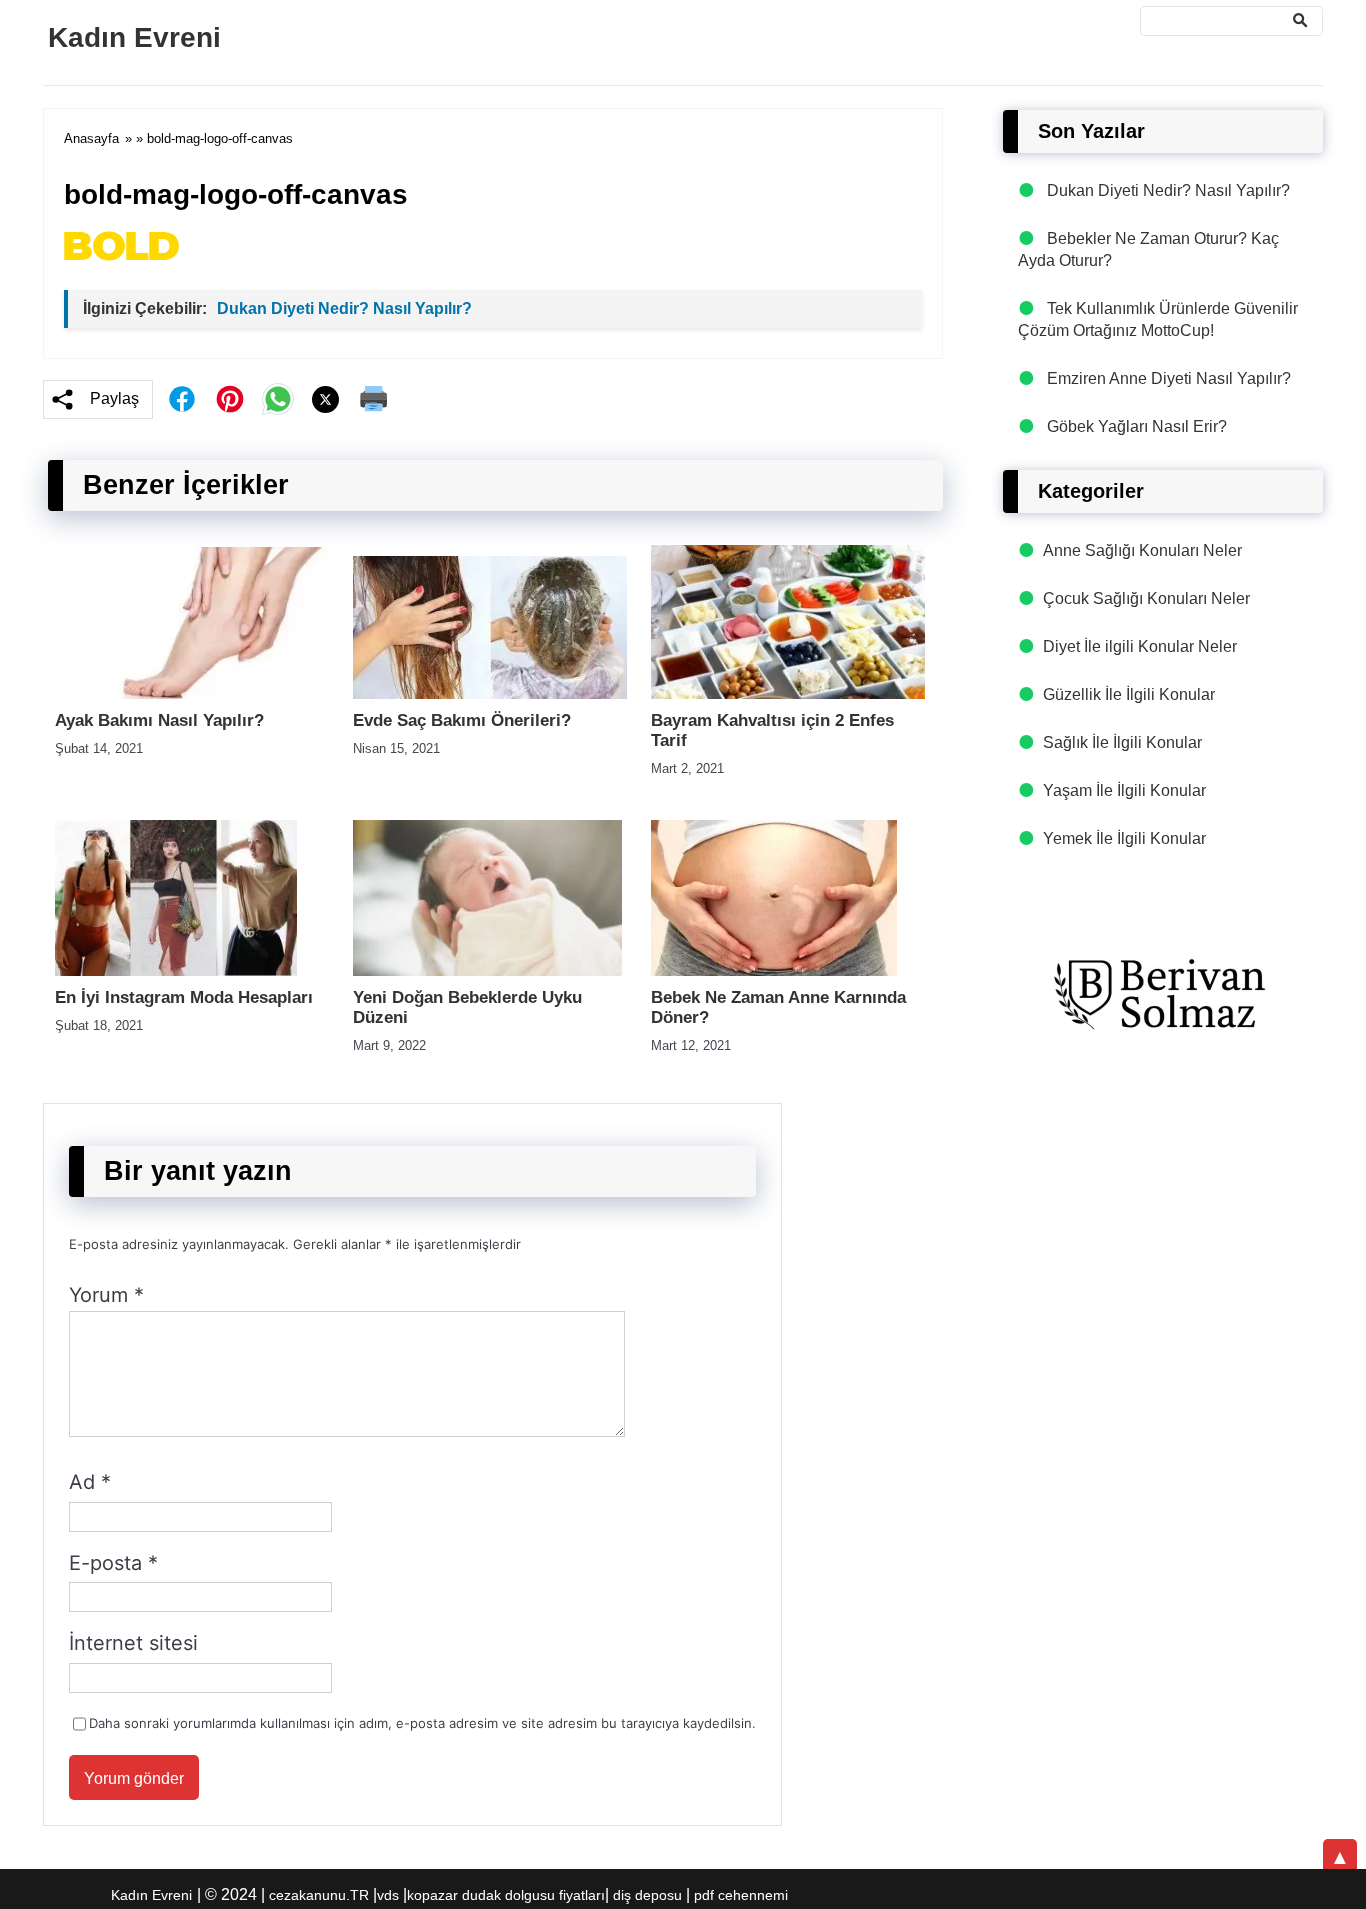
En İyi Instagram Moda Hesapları (184, 997)
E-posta (113, 1563)
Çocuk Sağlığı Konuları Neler (1146, 598)
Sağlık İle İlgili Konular (1122, 742)
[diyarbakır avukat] (1163, 995)
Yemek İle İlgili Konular (1124, 838)
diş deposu (647, 1895)
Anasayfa (91, 138)
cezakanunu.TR (319, 1895)
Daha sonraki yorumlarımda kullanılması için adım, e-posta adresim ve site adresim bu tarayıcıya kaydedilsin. (422, 1723)
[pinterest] (230, 399)
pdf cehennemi (741, 1895)
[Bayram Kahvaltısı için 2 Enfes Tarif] (788, 693)
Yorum (106, 1295)
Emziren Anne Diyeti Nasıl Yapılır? (1169, 378)
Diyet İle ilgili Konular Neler (1140, 646)
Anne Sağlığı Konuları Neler (1142, 550)
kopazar (432, 1895)
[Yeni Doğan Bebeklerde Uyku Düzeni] (487, 970)
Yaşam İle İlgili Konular (1124, 790)
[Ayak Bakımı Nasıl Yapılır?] (192, 693)
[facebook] (182, 399)
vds (388, 1895)
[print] (374, 399)
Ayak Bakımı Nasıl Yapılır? (159, 720)
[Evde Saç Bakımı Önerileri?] (490, 693)
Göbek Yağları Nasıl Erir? (1137, 426)
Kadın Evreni (134, 37)
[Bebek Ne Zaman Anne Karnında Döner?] (774, 970)
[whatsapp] (278, 399)
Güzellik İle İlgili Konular (1129, 694)
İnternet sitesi (133, 1643)
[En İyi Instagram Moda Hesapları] (176, 970)
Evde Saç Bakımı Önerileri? (462, 720)
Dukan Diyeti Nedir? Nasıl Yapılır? (344, 308)
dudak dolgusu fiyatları (533, 1895)
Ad (90, 1482)
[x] (326, 399)
